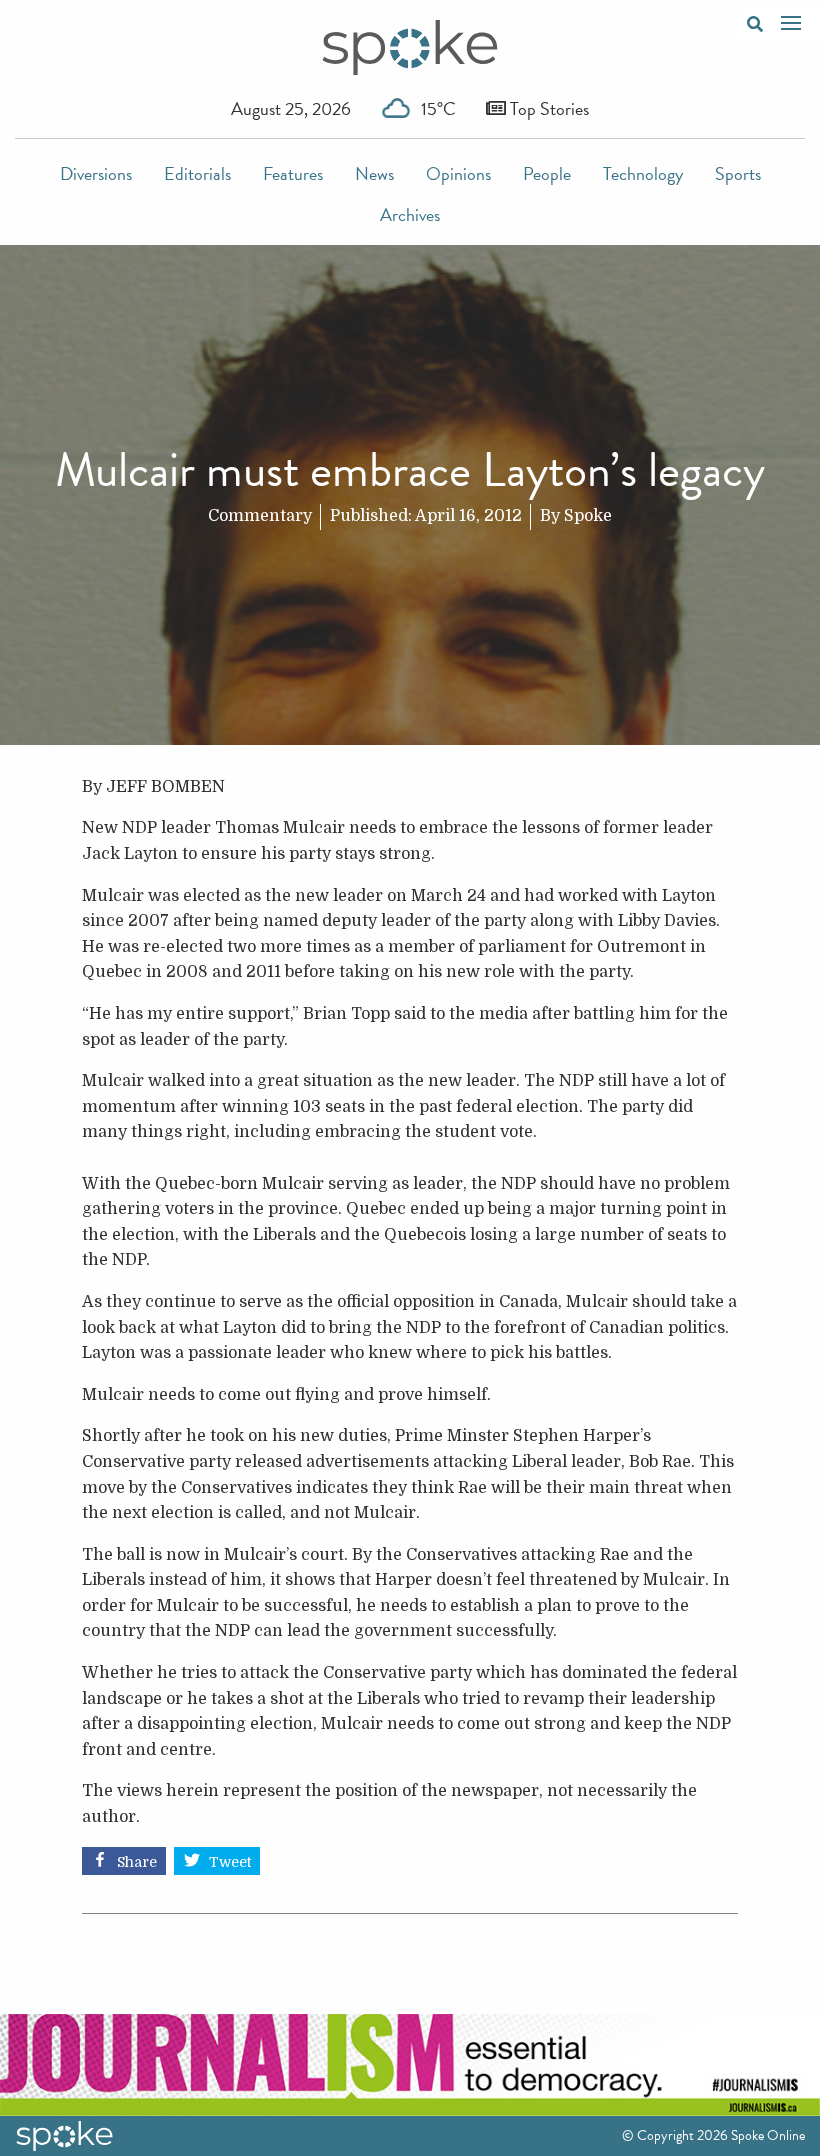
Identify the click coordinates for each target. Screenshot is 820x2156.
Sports (738, 173)
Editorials (197, 173)
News (374, 173)
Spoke (588, 516)
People (547, 173)
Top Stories (547, 108)
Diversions (96, 173)
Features (293, 173)
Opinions (458, 173)
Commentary (260, 516)
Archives (410, 214)
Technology (643, 173)
